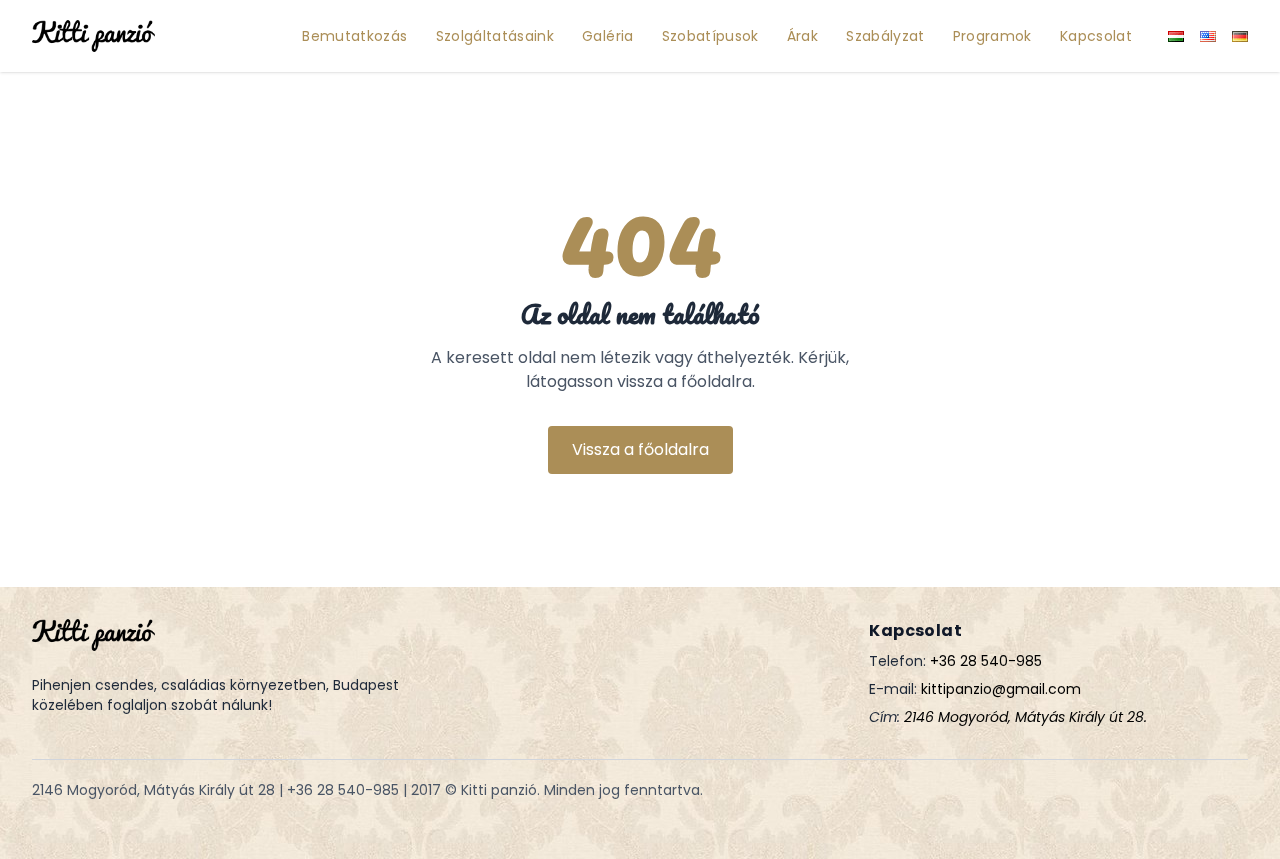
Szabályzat (885, 36)
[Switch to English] (1208, 36)
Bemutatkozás (354, 36)
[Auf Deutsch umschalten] (1240, 36)
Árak (802, 36)
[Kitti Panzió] (93, 36)
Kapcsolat (1096, 36)
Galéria (607, 36)
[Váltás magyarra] (1176, 36)
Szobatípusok (710, 36)
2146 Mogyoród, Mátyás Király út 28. (1025, 717)
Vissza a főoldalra (640, 449)
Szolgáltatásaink (495, 36)
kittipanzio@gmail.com (1001, 689)
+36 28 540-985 (986, 661)
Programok (992, 36)
